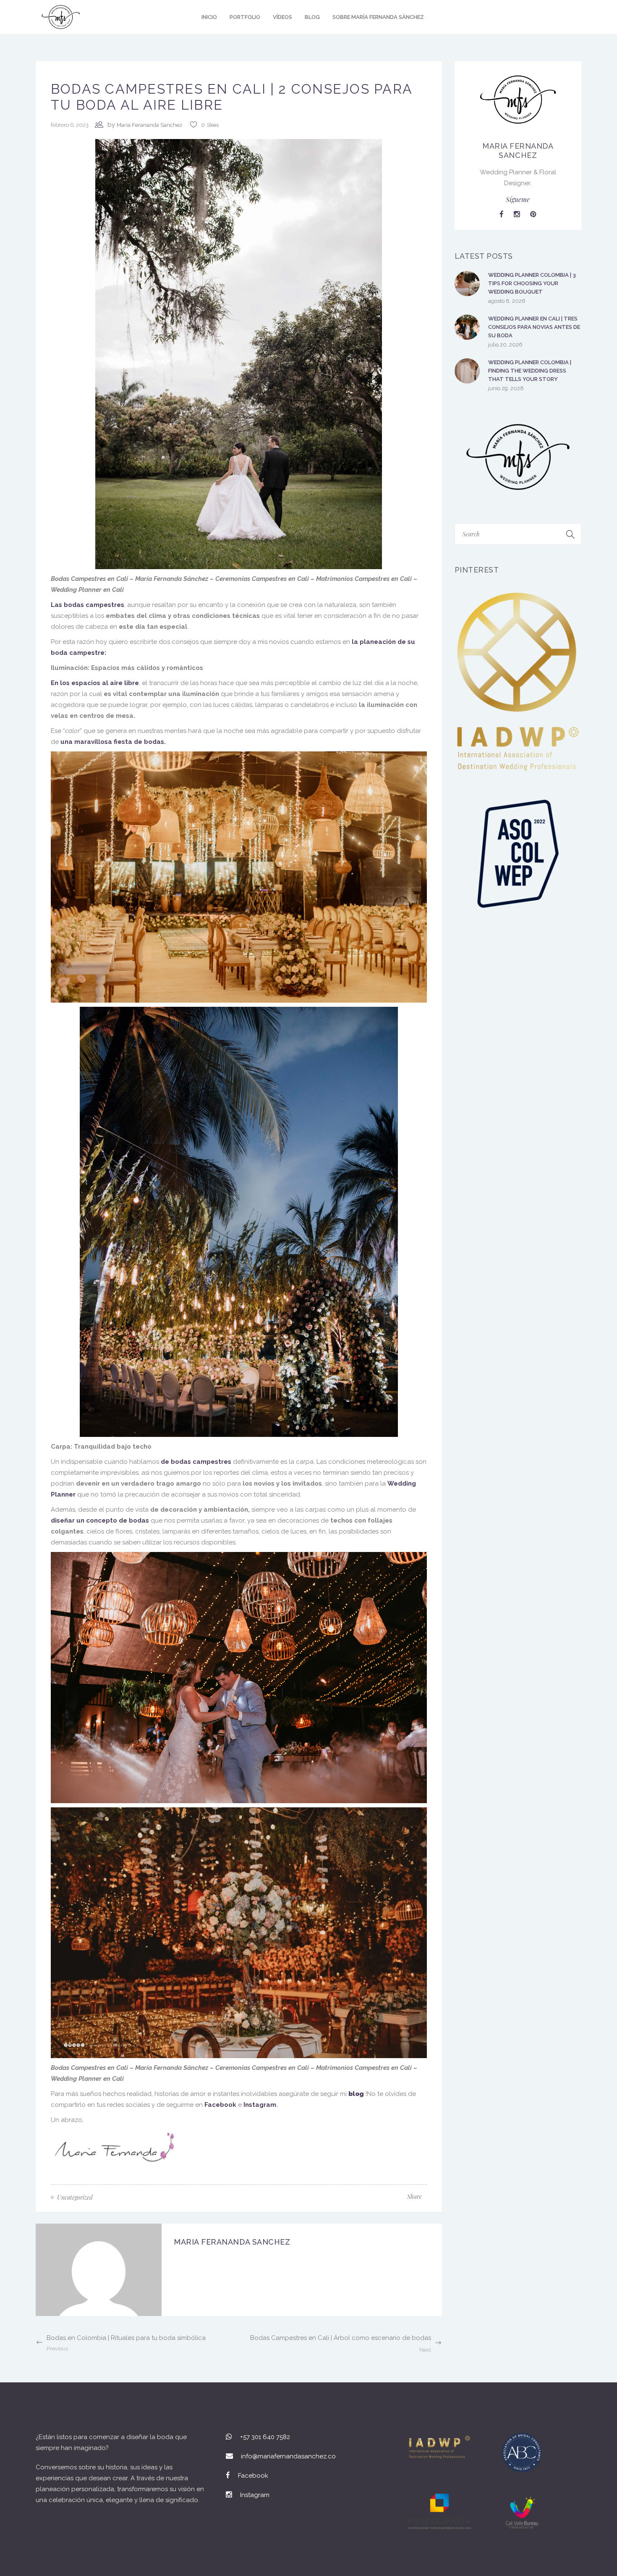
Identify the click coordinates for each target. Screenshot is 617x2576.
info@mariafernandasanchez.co (288, 2456)
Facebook (220, 2105)
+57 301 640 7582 (265, 2437)
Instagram (260, 2105)
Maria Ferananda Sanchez (149, 125)
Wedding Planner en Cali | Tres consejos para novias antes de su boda (534, 327)
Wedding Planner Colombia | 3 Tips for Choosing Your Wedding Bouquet (532, 283)
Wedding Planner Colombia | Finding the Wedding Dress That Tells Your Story (530, 371)
